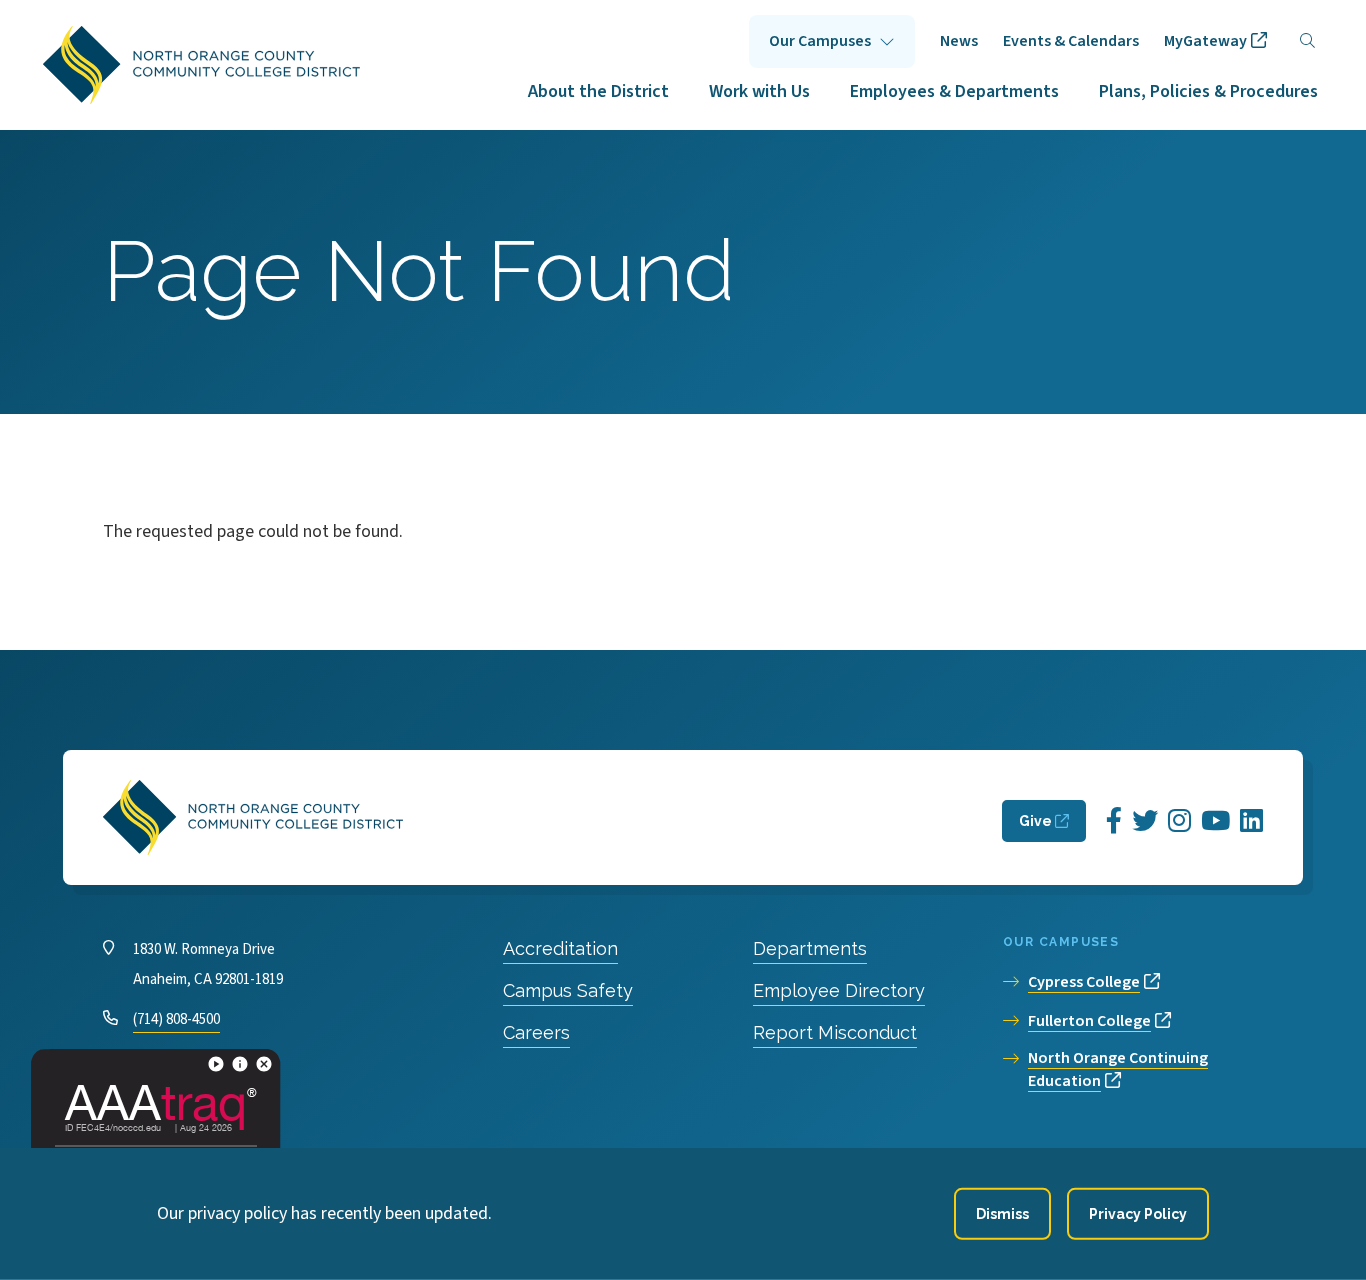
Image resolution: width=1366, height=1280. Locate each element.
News (959, 41)
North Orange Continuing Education (1118, 1069)
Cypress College (1084, 982)
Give (1035, 821)
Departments (810, 948)
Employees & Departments (954, 91)
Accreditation (560, 948)
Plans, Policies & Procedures (1208, 91)
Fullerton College (1089, 1021)
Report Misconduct (835, 1032)
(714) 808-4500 (176, 1019)
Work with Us (759, 91)
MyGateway (1205, 41)
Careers (536, 1032)
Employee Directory (839, 990)
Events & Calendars (1071, 41)
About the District (598, 91)
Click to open (832, 41)
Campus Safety (568, 990)
